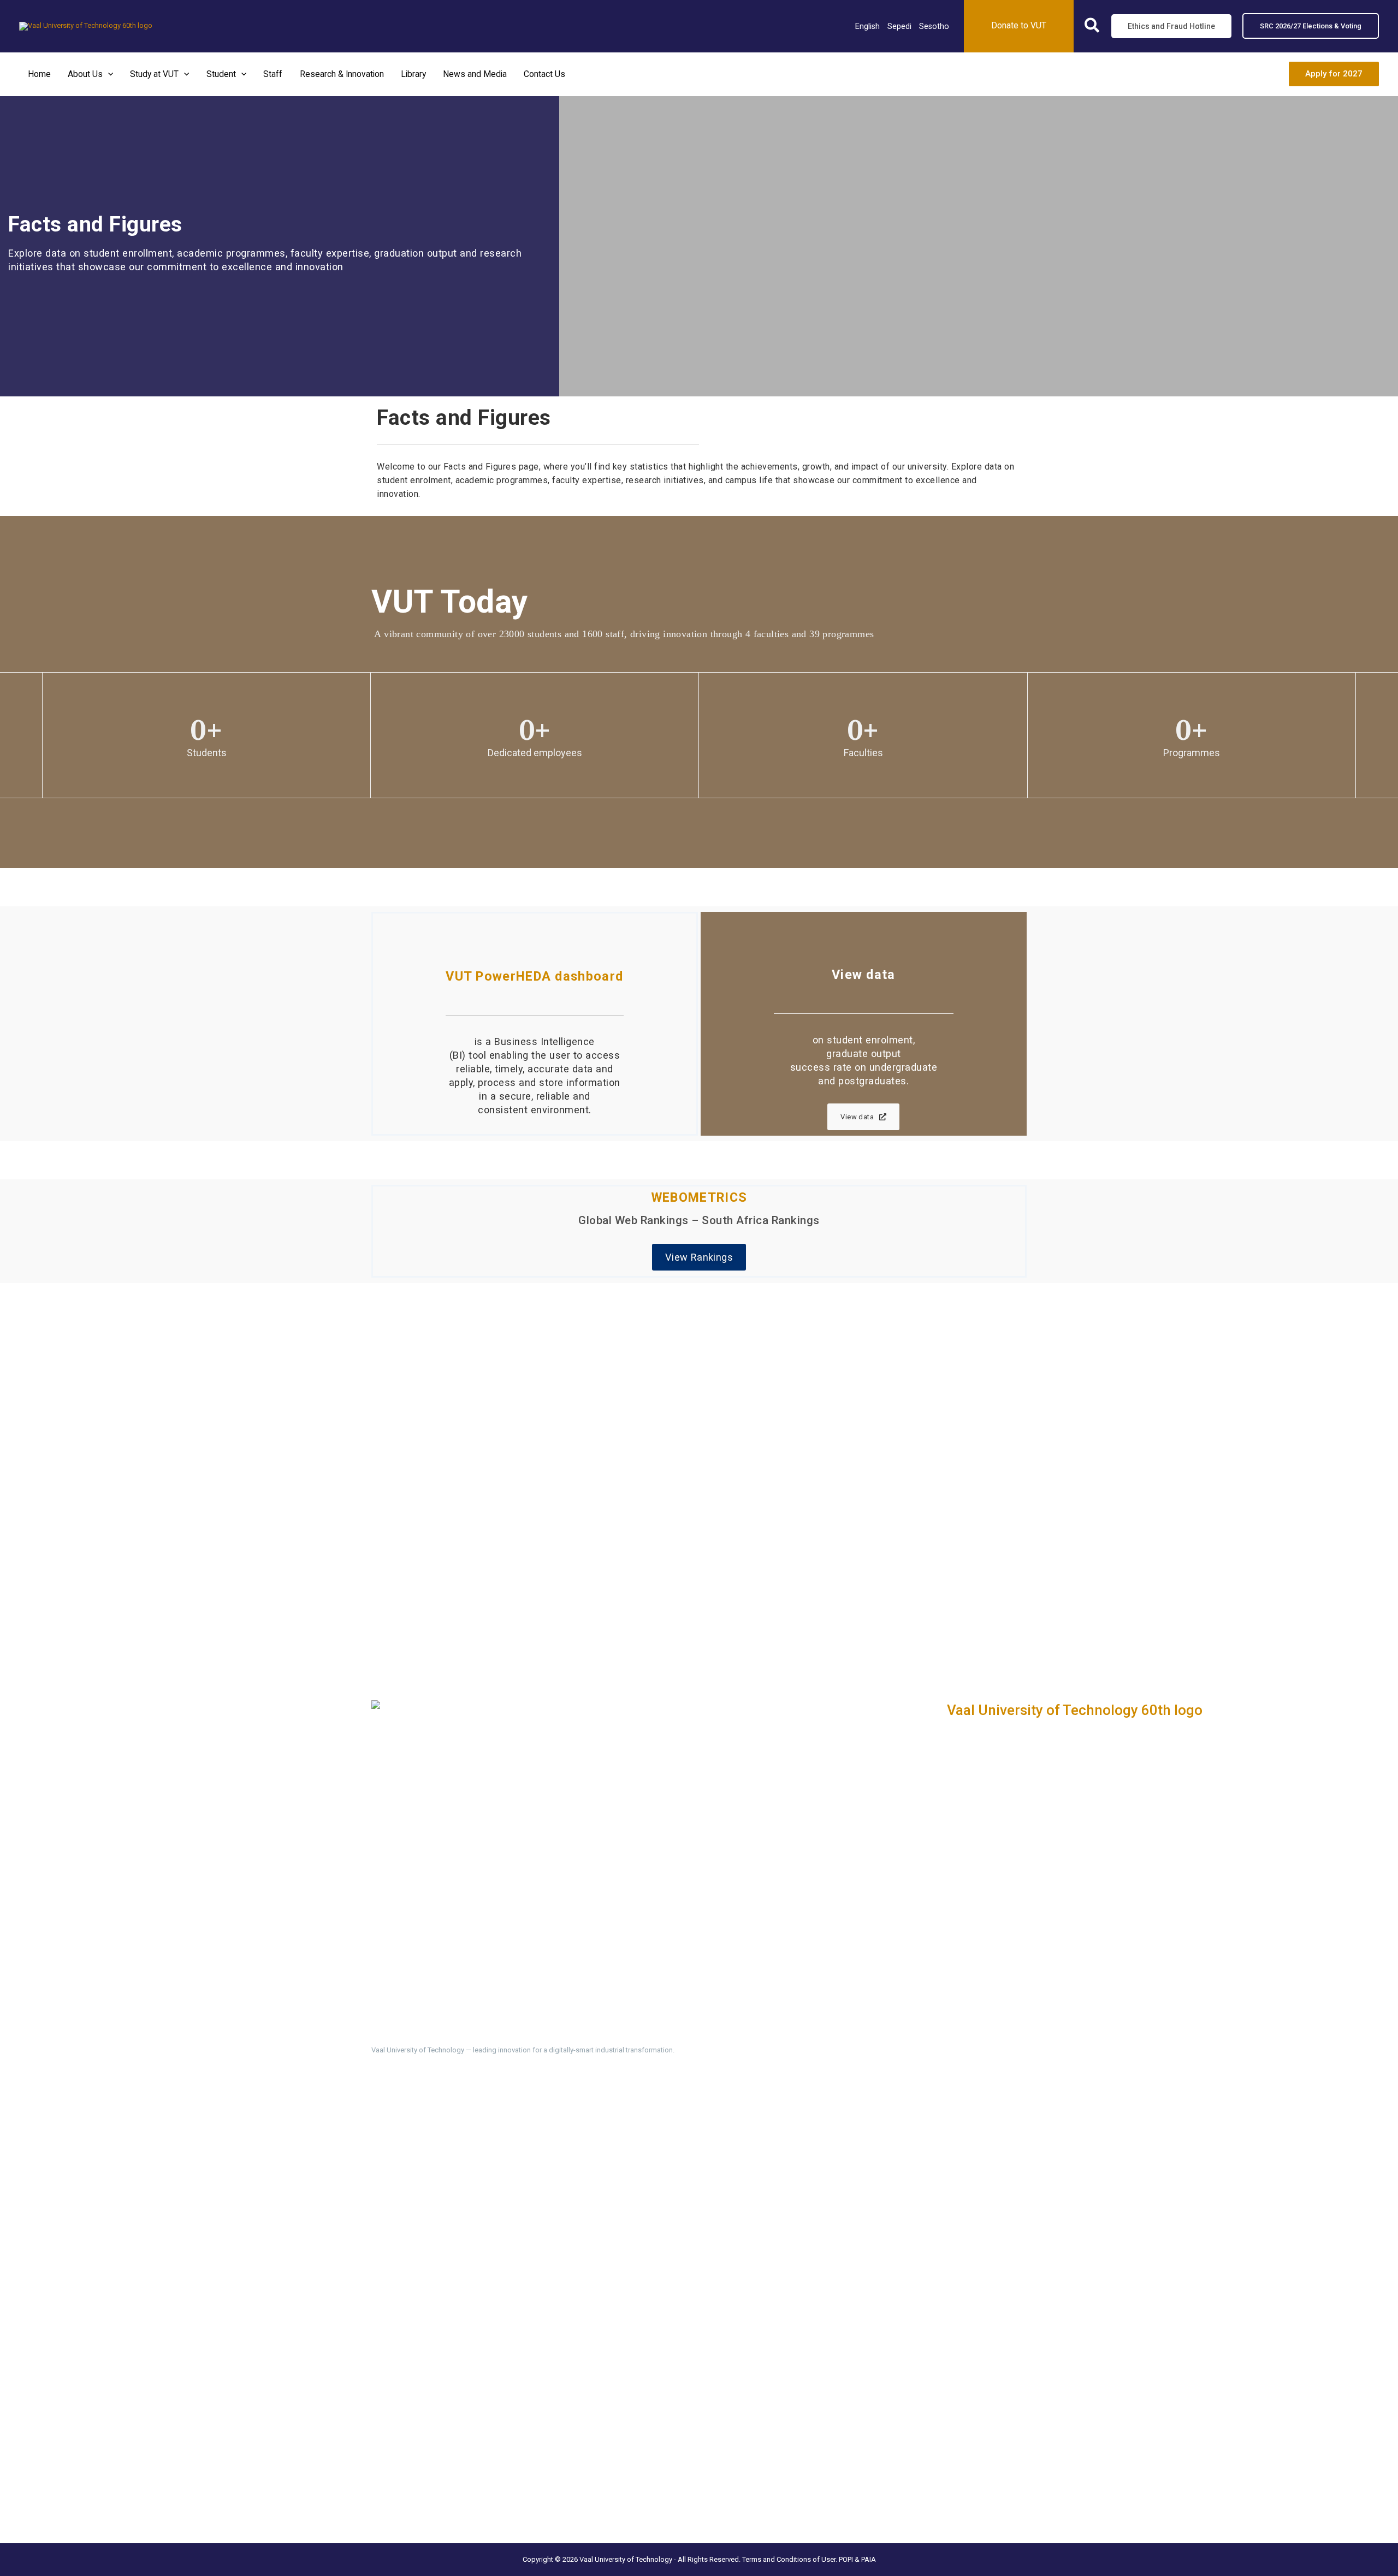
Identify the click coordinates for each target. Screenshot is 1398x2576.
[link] (867, 26)
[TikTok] (457, 2134)
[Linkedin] (417, 2134)
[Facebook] (378, 2134)
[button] (1092, 28)
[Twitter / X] (398, 2134)
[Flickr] (496, 2134)
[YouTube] (476, 2134)
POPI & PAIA (857, 2559)
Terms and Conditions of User (789, 2559)
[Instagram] (437, 2134)
